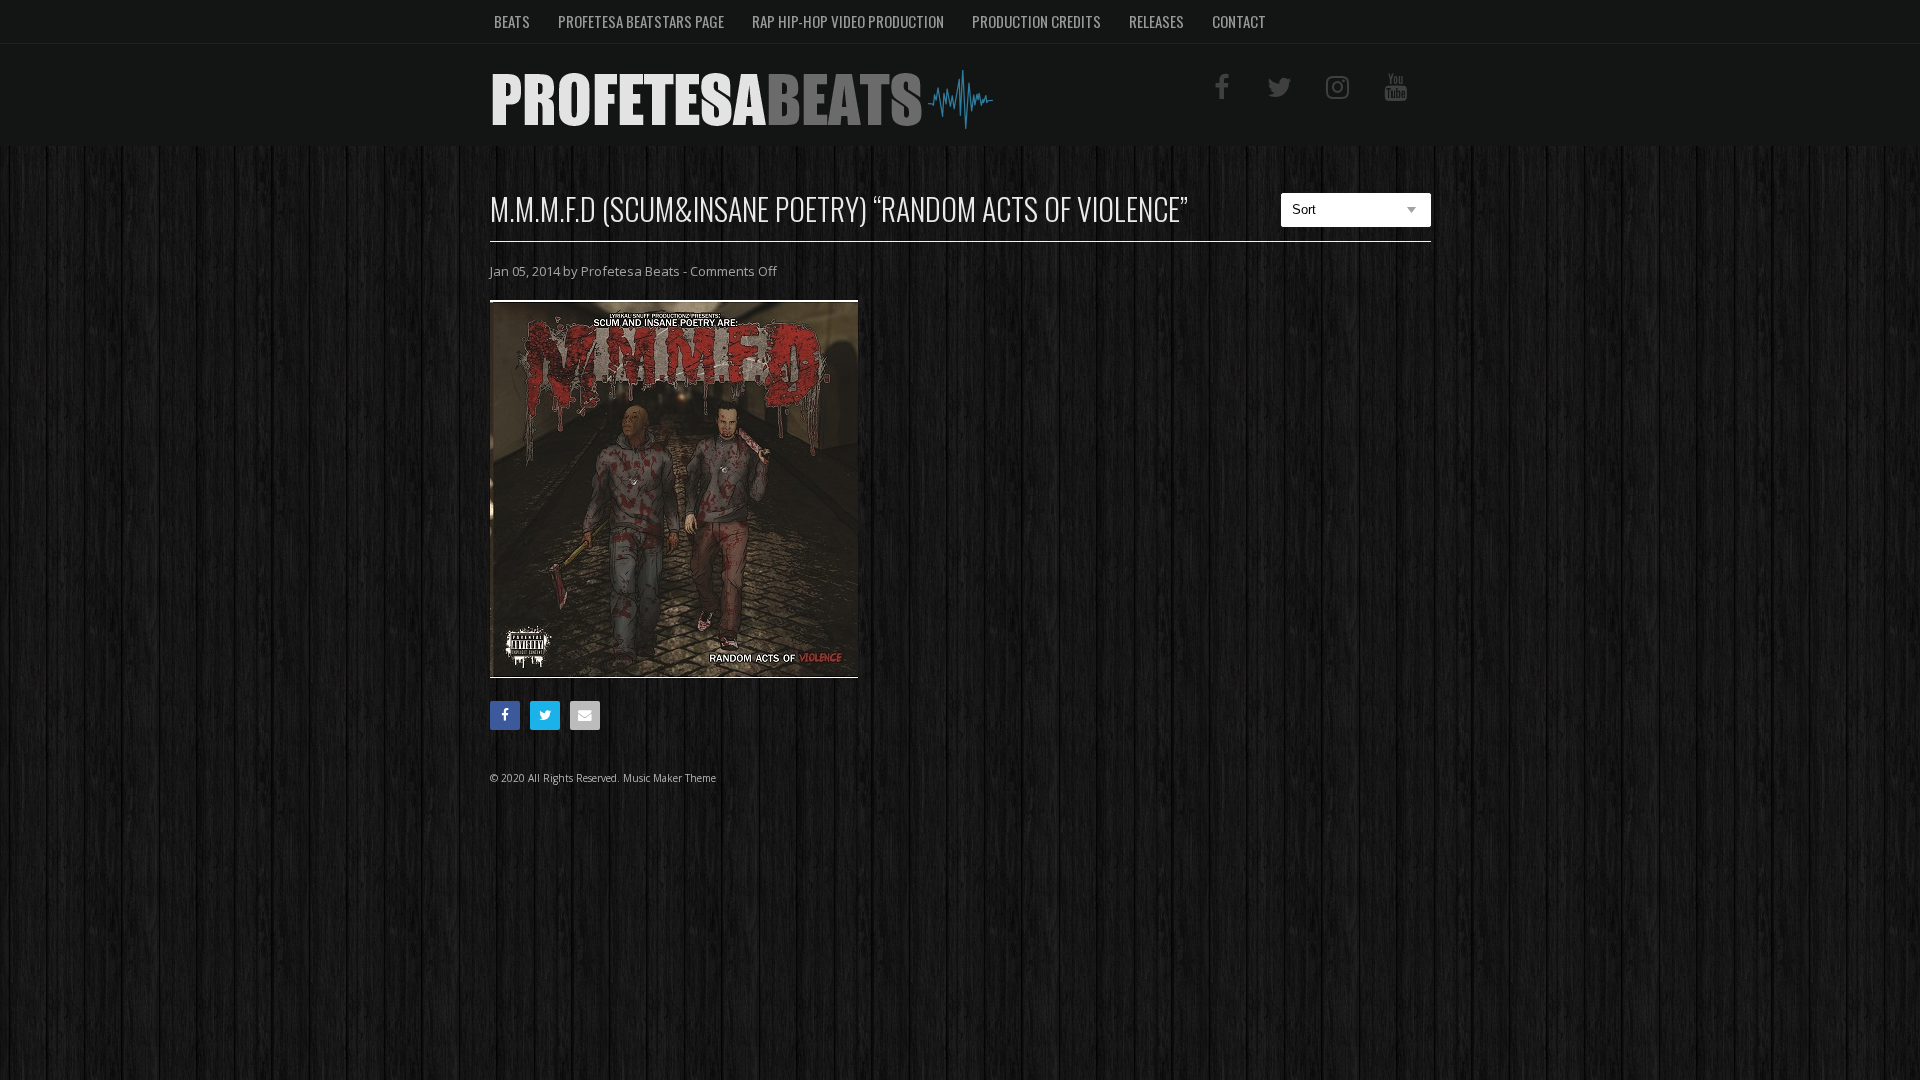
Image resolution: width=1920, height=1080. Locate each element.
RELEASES (1156, 21)
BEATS (512, 21)
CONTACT (1239, 21)
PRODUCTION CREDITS (1036, 21)
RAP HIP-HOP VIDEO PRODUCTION (848, 21)
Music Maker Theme (669, 778)
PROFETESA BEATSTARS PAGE (641, 21)
